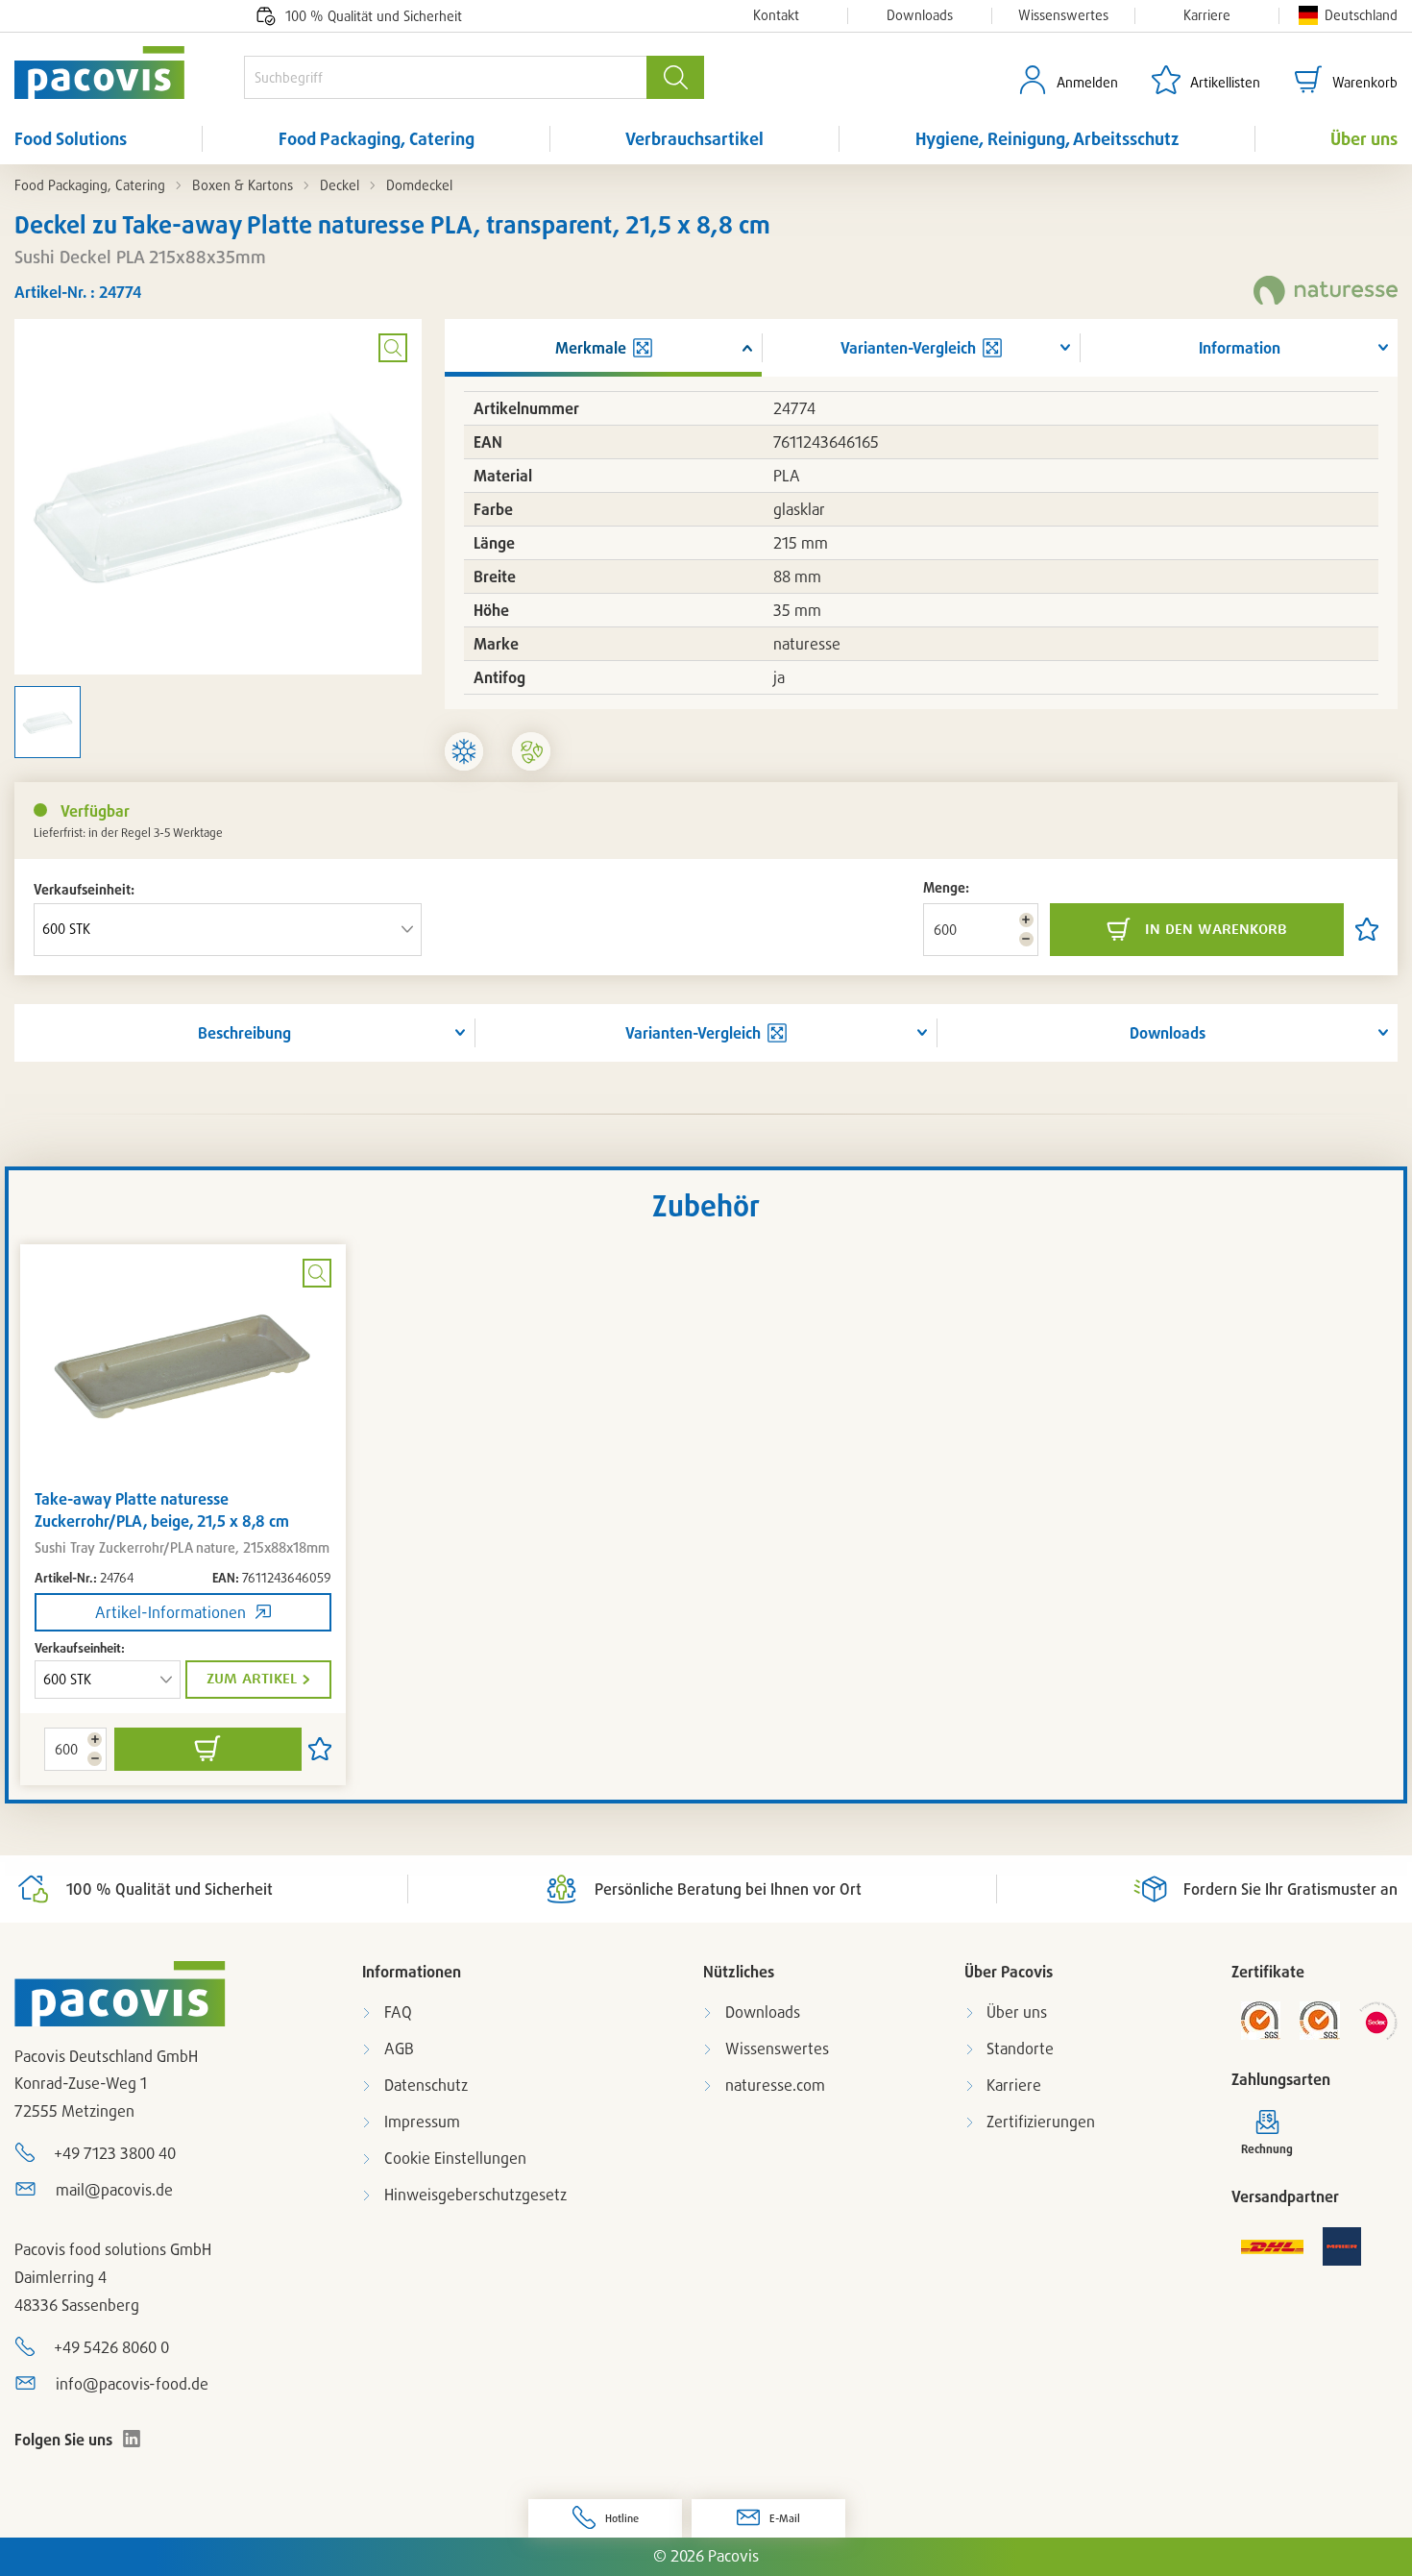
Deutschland (1361, 15)
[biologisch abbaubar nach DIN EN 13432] (531, 751)
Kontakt (776, 15)
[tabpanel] (183, 1515)
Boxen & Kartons (243, 185)
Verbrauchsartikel (694, 138)
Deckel (340, 185)
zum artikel (252, 1679)
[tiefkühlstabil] (464, 751)
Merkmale (591, 348)
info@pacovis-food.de (132, 2384)
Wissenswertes (1063, 15)
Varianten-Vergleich (693, 1033)
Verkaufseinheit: (84, 889)
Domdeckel (419, 185)
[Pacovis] (129, 73)
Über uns (1364, 138)
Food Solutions (71, 138)
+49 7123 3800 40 (115, 2153)
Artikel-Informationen (170, 1612)
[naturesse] (1326, 292)
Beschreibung (244, 1033)
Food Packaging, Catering (377, 138)
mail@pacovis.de (114, 2190)
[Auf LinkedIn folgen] (132, 2439)
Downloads (920, 15)
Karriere (1207, 15)
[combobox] (445, 77)
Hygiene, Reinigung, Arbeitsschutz (1047, 138)
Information (1240, 348)
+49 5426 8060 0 (111, 2347)
